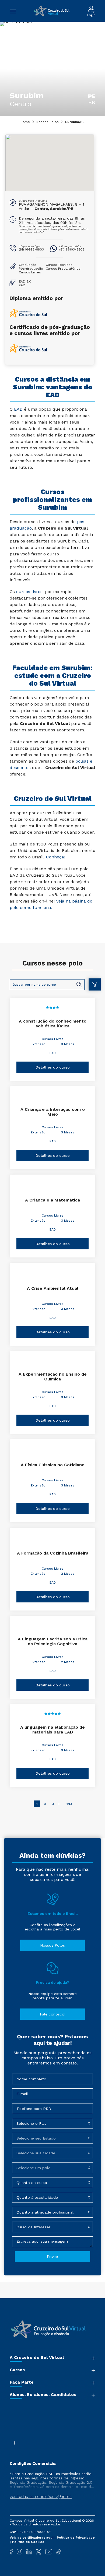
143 (69, 1804)
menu (16, 11)
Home (25, 122)
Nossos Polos (48, 122)
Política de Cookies (28, 2542)
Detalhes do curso (53, 1067)
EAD (53, 1053)
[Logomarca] (52, 11)
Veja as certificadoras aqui (32, 2538)
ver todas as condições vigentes (41, 2497)
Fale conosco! (53, 2014)
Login (91, 15)
